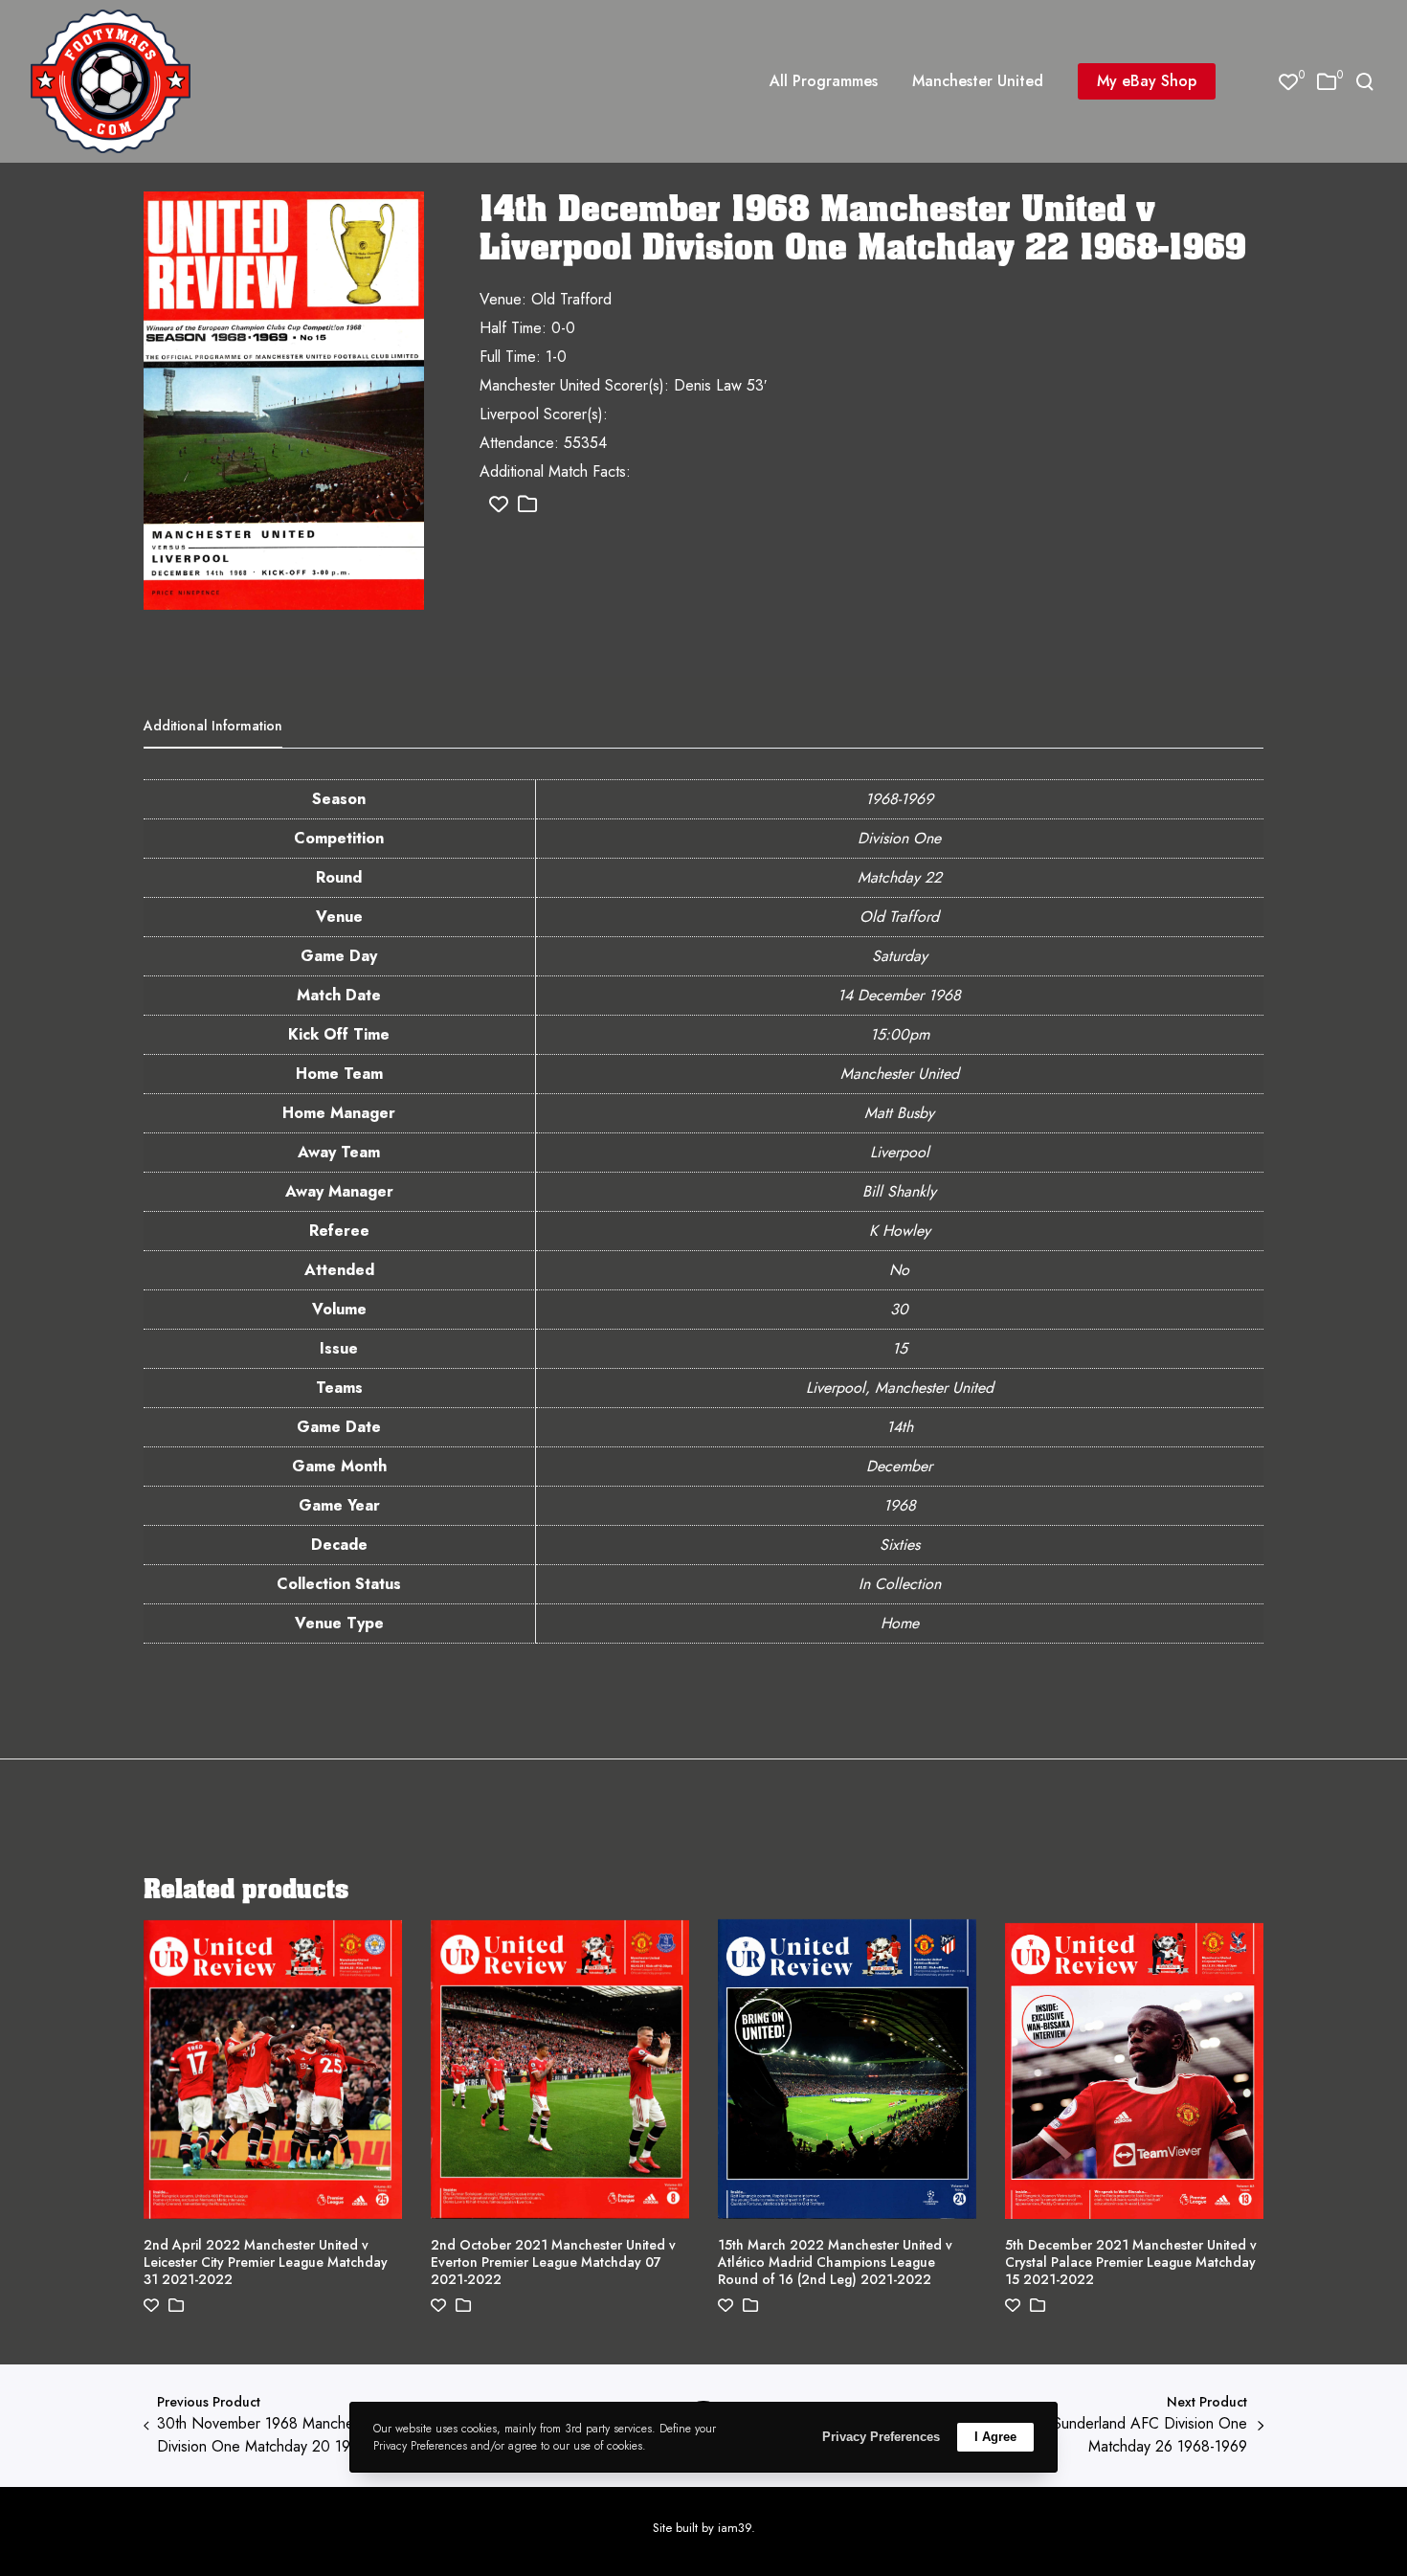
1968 (900, 1505)
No (899, 1270)
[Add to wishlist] (499, 505)
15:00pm (900, 1034)
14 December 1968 (899, 995)
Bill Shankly (899, 1191)
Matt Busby (899, 1113)
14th (900, 1427)
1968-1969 (899, 799)
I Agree (995, 2437)
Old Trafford (899, 917)
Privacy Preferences (881, 2437)
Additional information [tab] (213, 726)
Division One (899, 838)
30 (899, 1309)
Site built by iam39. (704, 2528)
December (899, 1466)
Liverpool (900, 1152)
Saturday (900, 956)
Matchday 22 (900, 877)
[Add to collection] (527, 505)
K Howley (900, 1231)
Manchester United (900, 1074)
